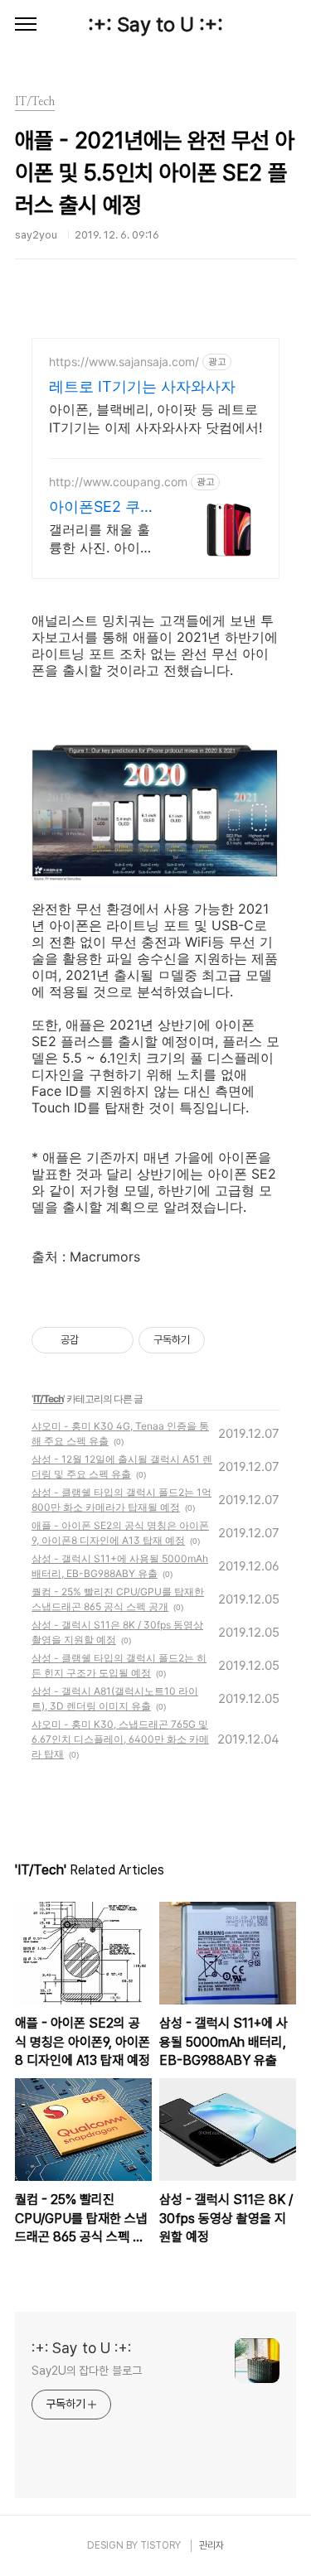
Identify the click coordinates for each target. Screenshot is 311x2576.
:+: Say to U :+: (155, 24)
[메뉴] (26, 25)
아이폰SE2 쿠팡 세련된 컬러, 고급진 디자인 (102, 507)
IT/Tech (48, 1399)
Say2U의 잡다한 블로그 (87, 2371)
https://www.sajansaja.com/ (124, 362)
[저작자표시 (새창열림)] (212, 1340)
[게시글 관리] (115, 1340)
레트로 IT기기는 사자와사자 (142, 386)
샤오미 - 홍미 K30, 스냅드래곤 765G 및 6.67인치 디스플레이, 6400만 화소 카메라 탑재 (120, 1739)
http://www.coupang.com (118, 482)
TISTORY (160, 2545)
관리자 (211, 2545)
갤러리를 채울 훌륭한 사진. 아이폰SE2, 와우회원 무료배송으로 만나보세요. (104, 539)
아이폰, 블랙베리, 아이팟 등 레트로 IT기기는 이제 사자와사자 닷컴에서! (155, 418)
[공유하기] (94, 1340)
